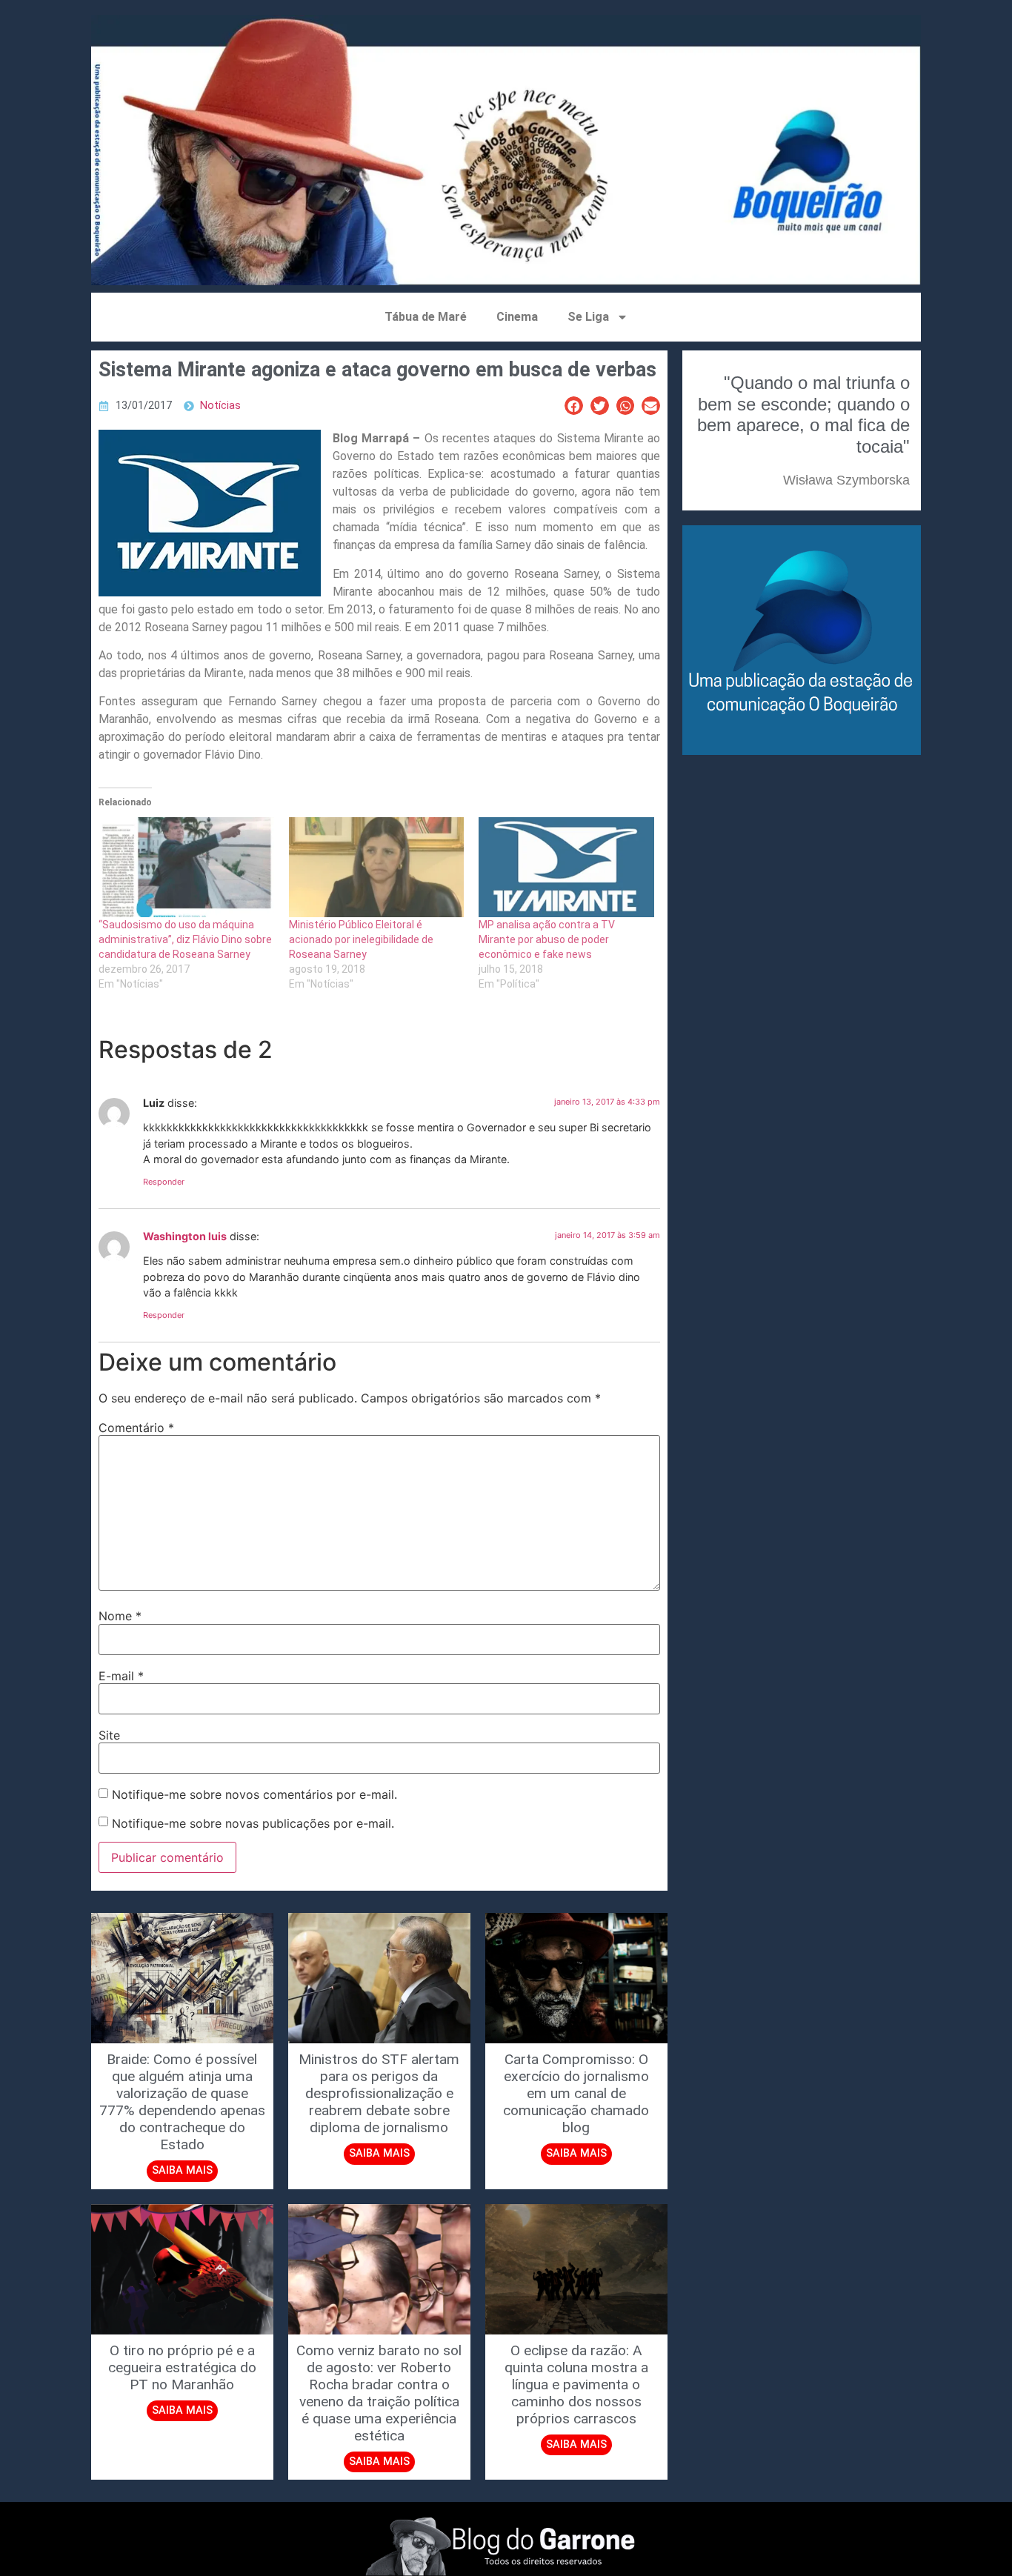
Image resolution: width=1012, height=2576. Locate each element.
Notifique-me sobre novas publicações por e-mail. (253, 1823)
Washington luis (185, 1236)
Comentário (136, 1428)
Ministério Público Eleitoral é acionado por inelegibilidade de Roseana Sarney (361, 939)
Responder (164, 1182)
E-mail (121, 1676)
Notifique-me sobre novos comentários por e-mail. (254, 1794)
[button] (574, 406)
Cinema (517, 317)
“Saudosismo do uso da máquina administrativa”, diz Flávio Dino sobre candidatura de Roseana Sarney (185, 939)
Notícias (220, 406)
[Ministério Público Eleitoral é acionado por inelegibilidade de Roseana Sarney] (377, 867)
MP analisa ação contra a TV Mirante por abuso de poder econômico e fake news (547, 939)
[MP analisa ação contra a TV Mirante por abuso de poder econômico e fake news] (566, 867)
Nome (120, 1616)
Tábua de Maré (426, 317)
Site (109, 1735)
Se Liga (588, 317)
